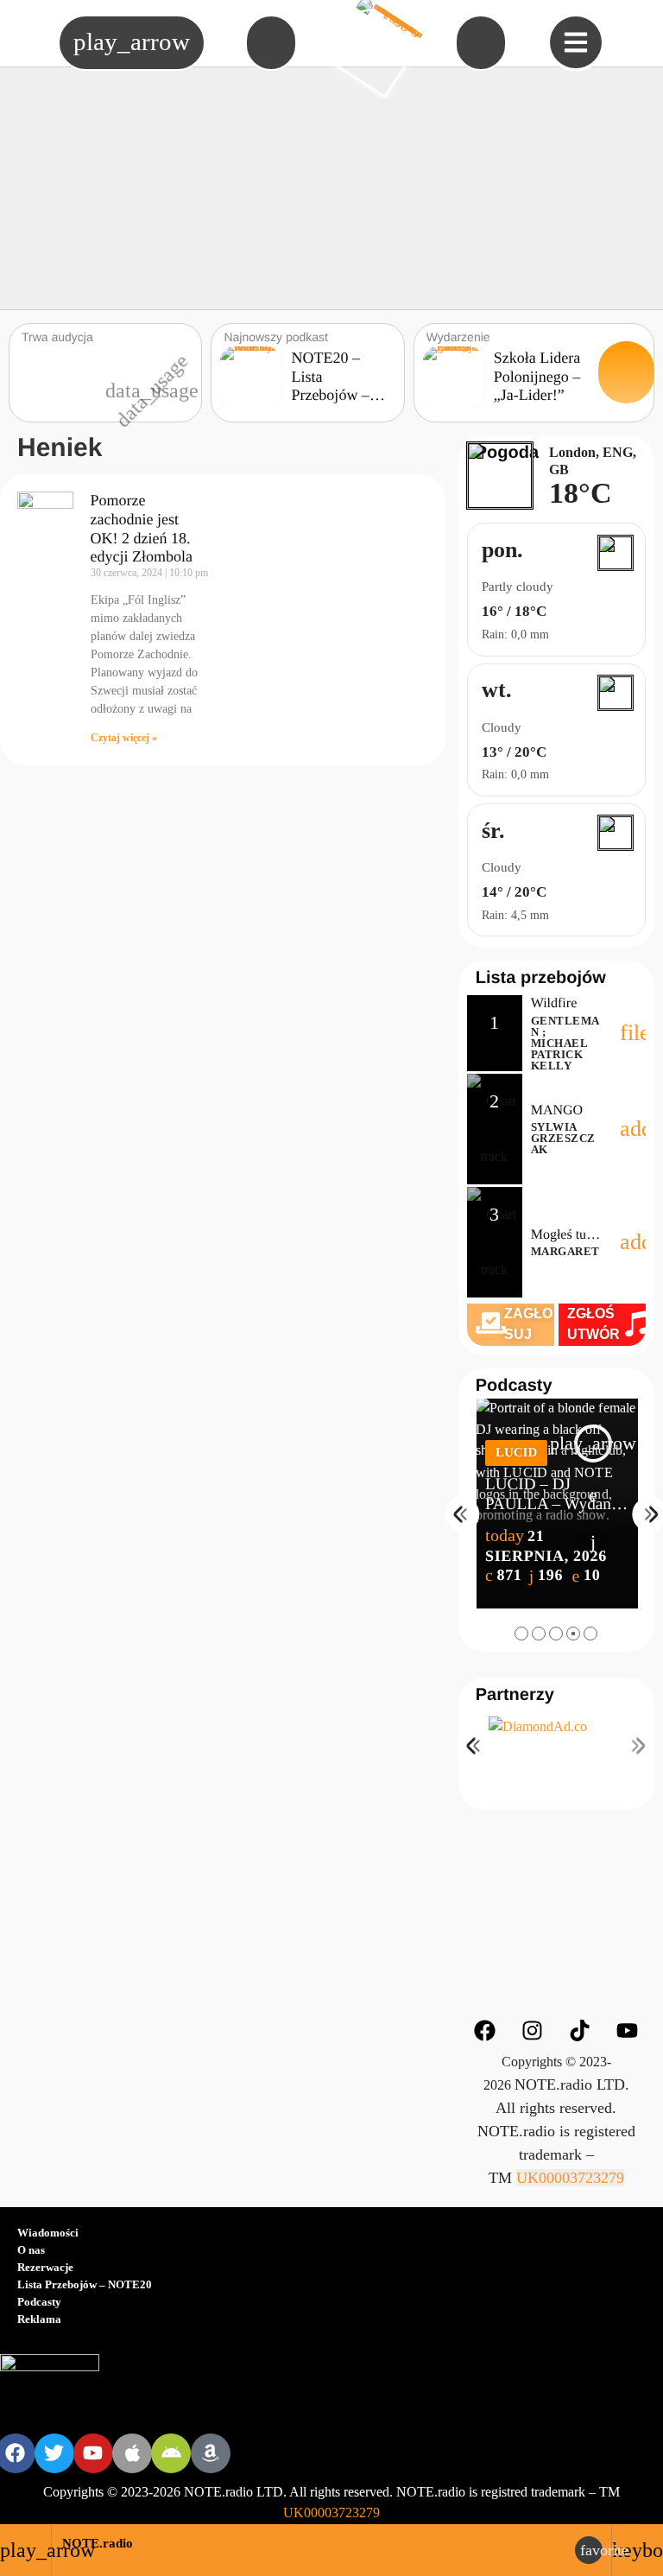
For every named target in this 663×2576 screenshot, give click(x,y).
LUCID (516, 1453)
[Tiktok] (580, 2030)
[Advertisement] (331, 188)
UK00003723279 (570, 2178)
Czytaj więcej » (124, 738)
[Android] (171, 2453)
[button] (521, 1634)
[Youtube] (628, 2030)
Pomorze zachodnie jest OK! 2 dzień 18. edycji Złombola (142, 528)
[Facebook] (485, 2030)
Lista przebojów (541, 978)
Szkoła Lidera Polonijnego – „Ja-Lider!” (537, 376)
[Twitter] (54, 2453)
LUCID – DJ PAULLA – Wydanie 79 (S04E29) (554, 1504)
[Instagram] (533, 2030)
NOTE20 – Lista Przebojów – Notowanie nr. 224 (335, 395)
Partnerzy (515, 1695)
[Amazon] (211, 2453)
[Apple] (132, 2453)
